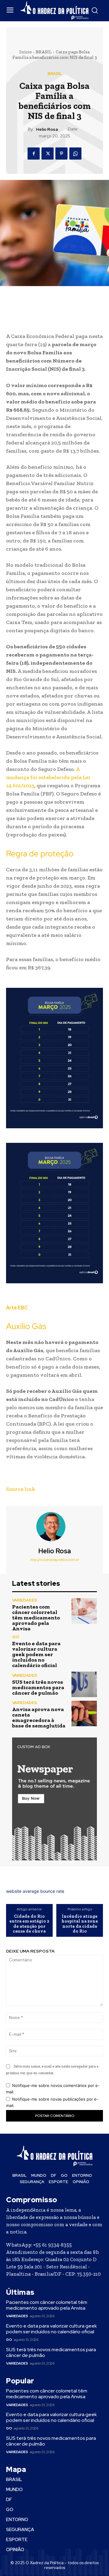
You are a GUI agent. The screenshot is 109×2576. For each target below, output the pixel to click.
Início (26, 52)
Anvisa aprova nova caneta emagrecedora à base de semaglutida (39, 1717)
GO (16, 1637)
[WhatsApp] (75, 154)
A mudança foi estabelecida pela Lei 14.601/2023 (48, 777)
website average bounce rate (35, 1891)
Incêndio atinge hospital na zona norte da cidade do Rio (80, 1924)
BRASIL (44, 52)
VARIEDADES (25, 1600)
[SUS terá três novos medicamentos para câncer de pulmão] (84, 1684)
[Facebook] (34, 154)
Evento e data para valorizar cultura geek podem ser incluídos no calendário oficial (36, 1654)
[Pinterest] (61, 154)
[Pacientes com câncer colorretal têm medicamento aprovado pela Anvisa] (84, 1611)
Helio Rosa (47, 129)
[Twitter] (48, 154)
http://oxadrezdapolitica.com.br (55, 1560)
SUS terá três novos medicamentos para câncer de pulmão (38, 1687)
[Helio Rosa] (54, 1527)
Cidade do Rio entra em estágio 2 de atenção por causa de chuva (29, 1924)
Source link (21, 1489)
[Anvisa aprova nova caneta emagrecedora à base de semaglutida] (84, 1713)
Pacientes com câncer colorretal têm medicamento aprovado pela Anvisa (36, 1618)
